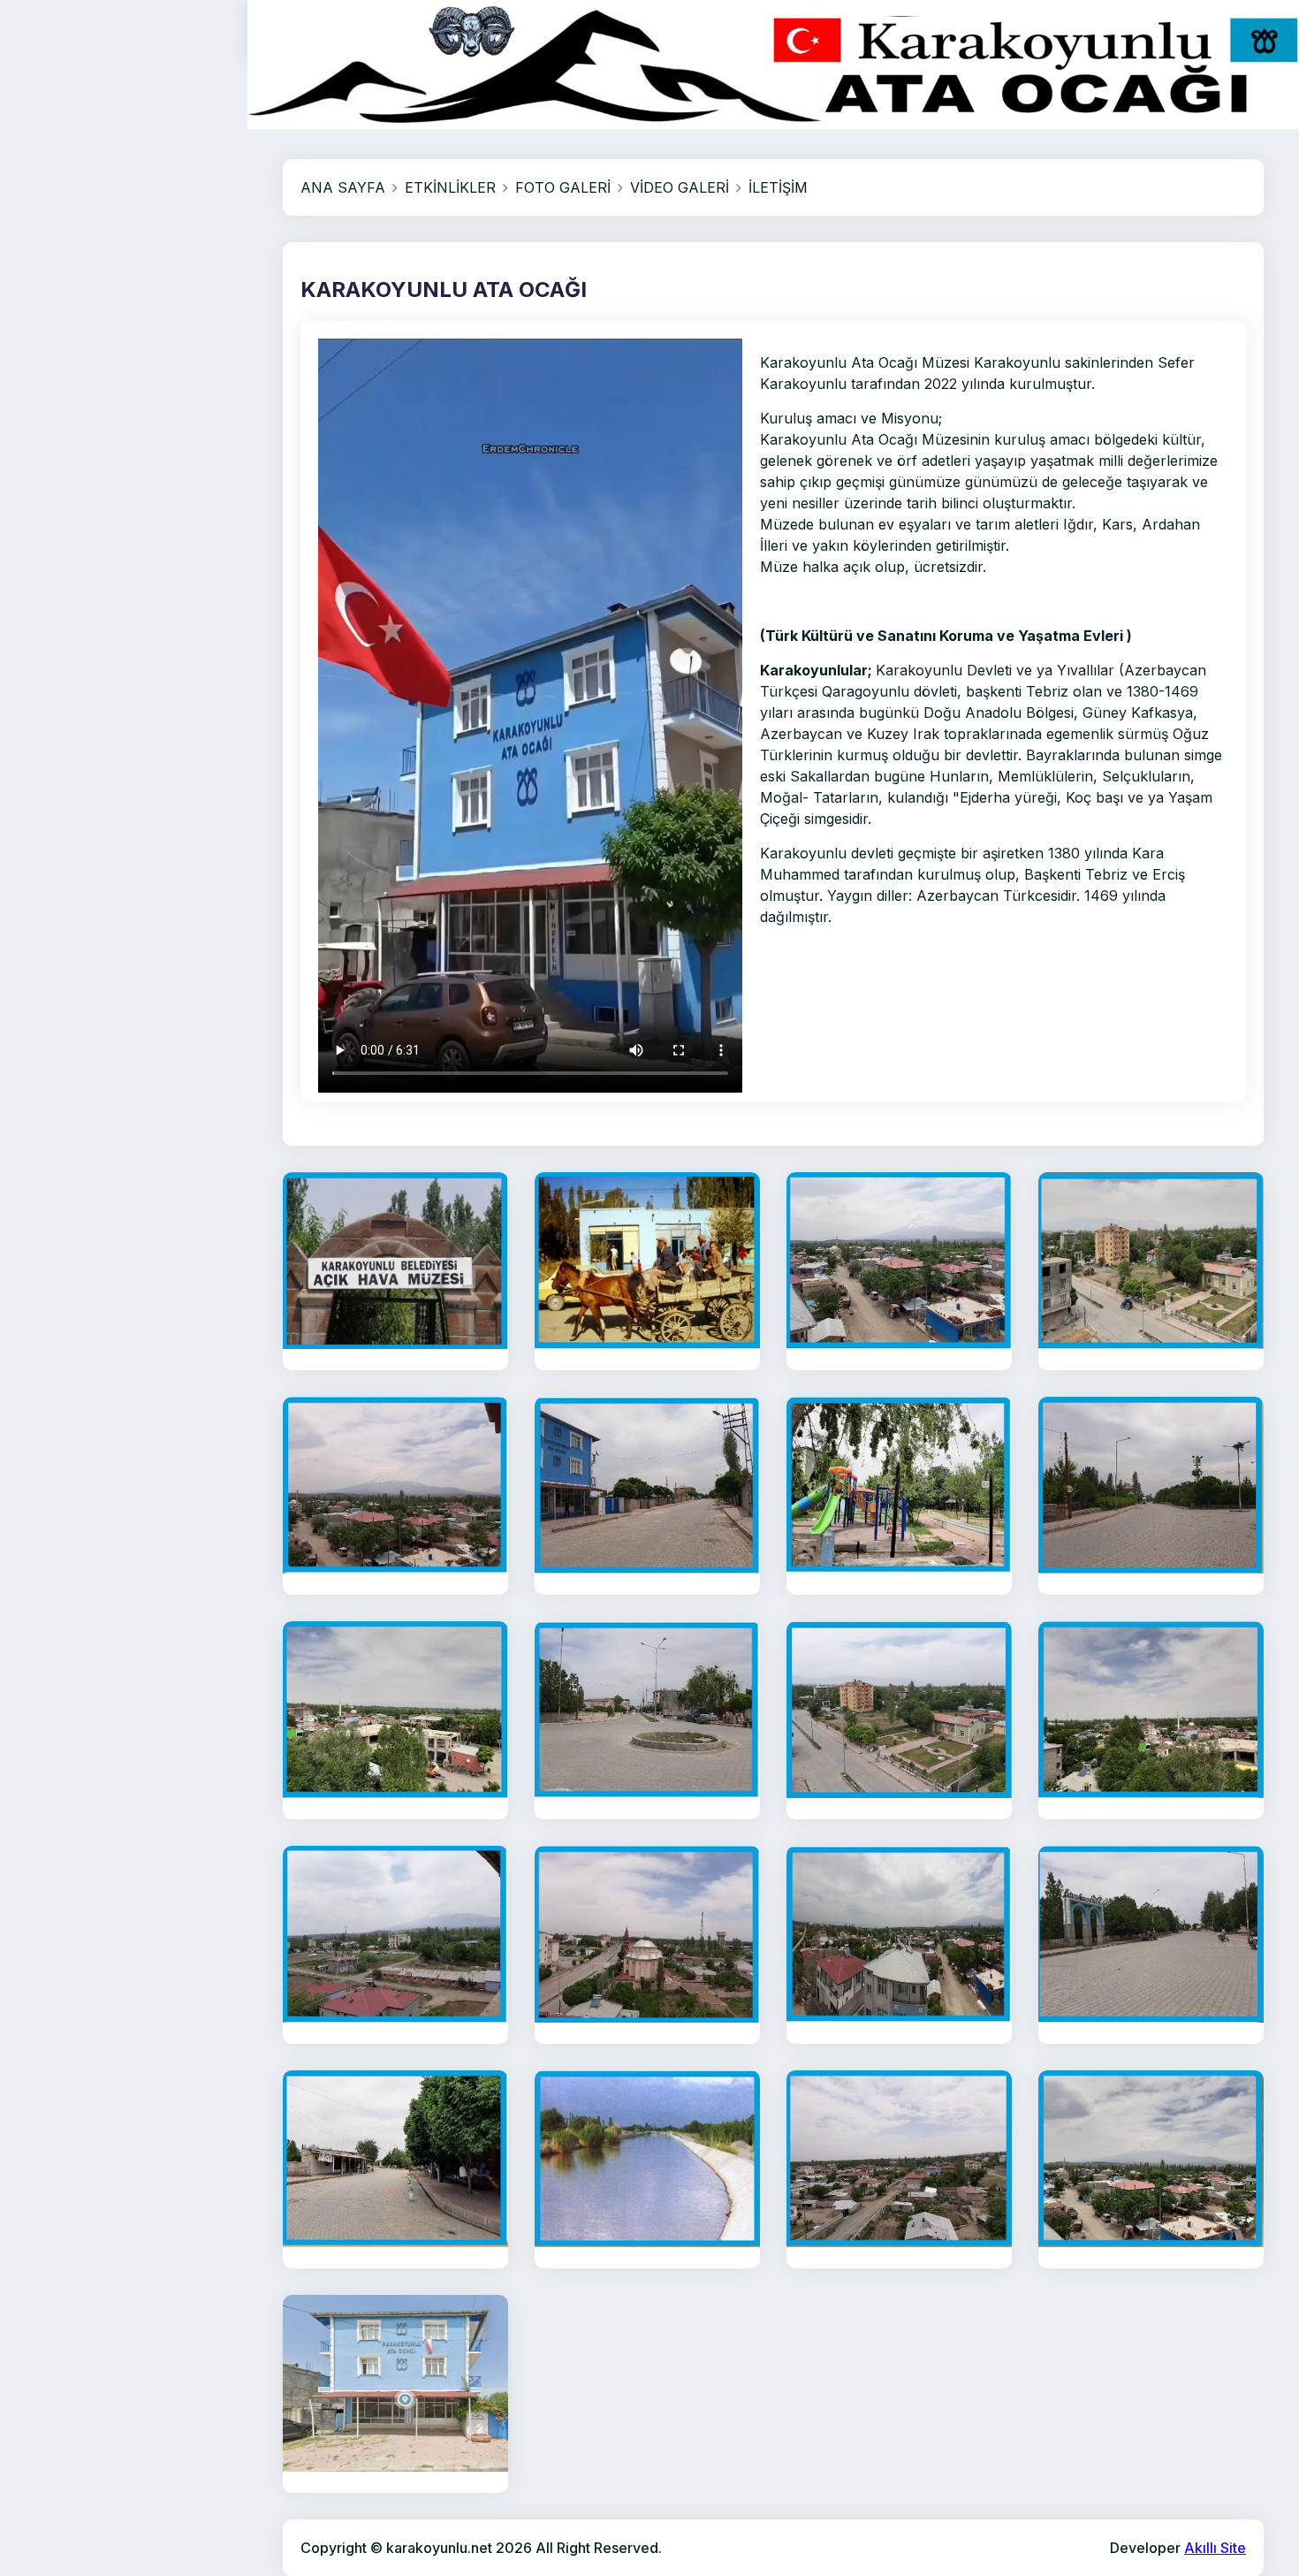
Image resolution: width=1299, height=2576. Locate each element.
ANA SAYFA (343, 187)
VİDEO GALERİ (680, 187)
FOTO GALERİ (563, 187)
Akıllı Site (1215, 2548)
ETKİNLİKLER (450, 187)
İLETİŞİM (778, 187)
